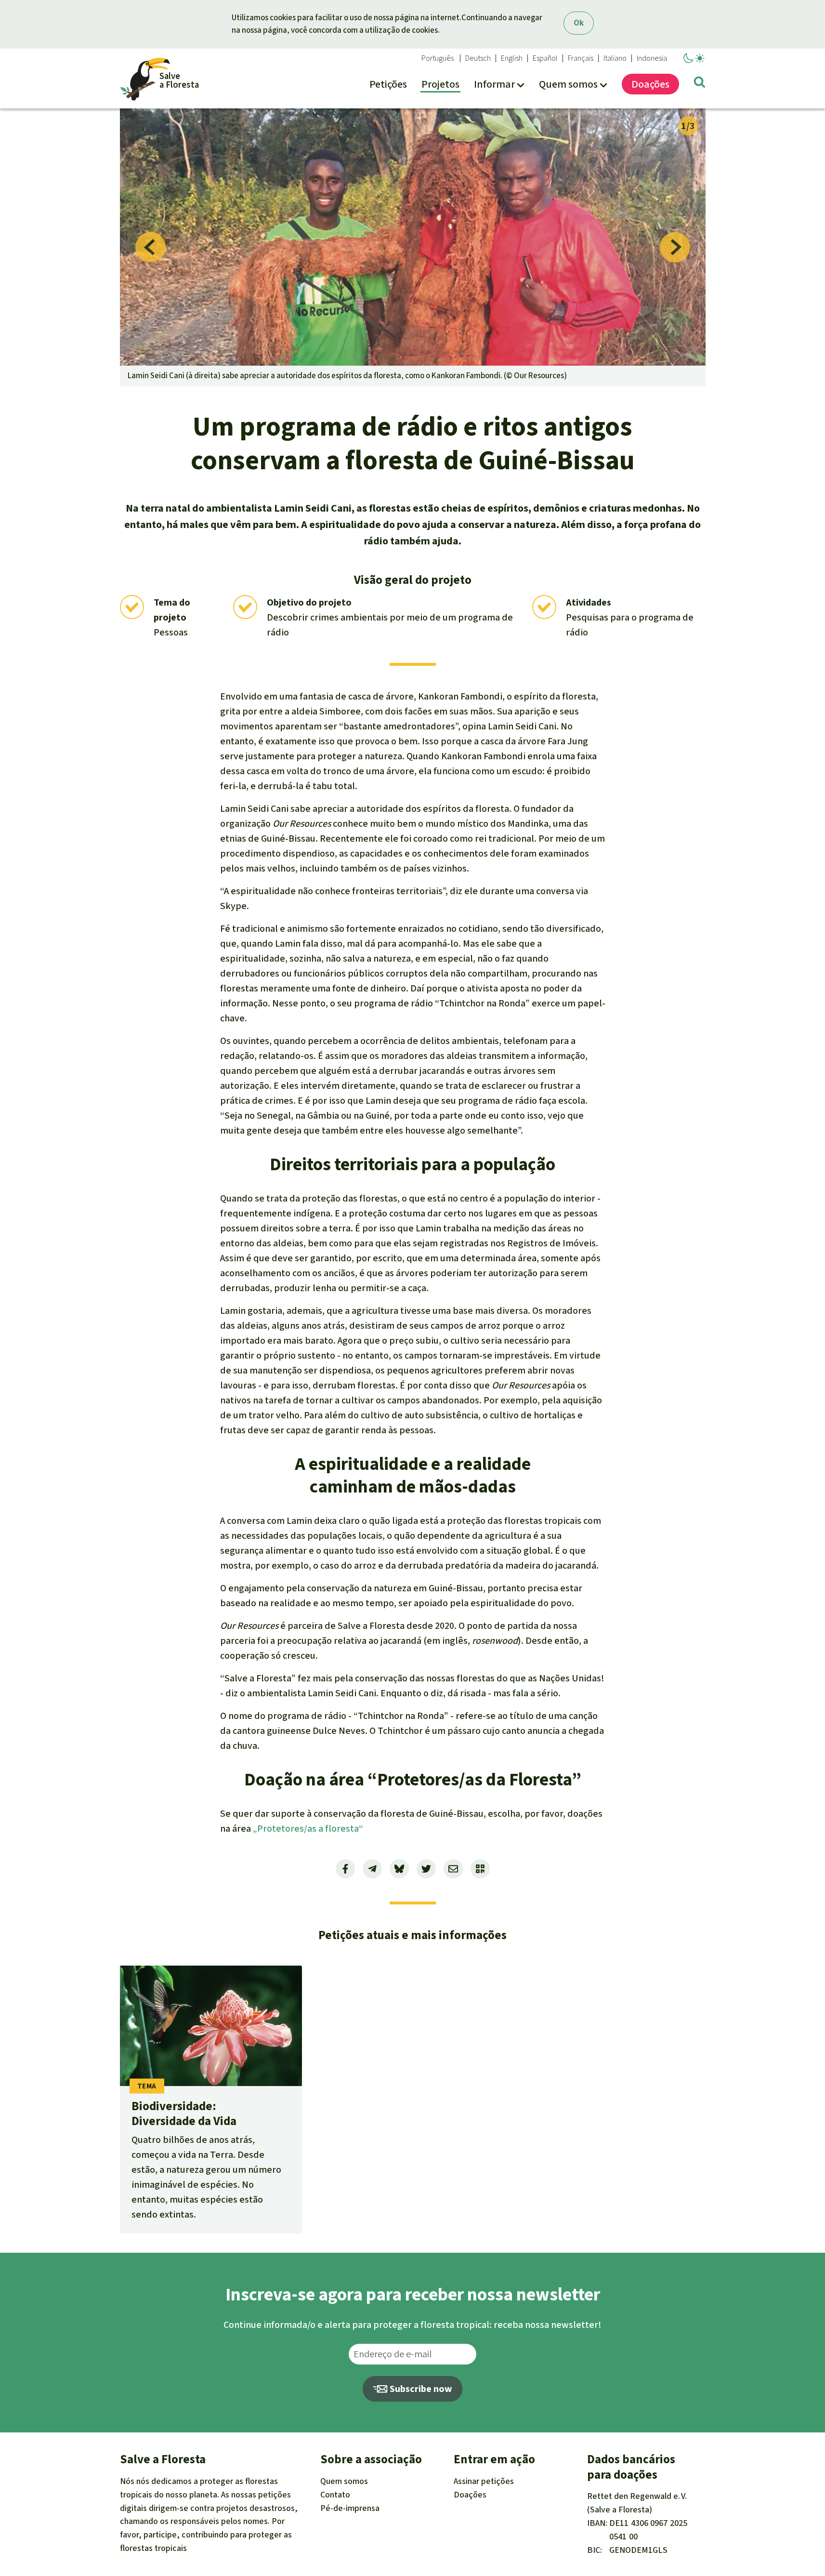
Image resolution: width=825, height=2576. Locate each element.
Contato (335, 2495)
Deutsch (478, 58)
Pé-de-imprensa (350, 2508)
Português (438, 58)
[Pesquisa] (700, 84)
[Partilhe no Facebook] (345, 1869)
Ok (579, 23)
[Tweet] (426, 1869)
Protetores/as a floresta (308, 1829)
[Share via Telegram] (372, 1869)
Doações (470, 2495)
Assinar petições (484, 2481)
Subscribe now (420, 2389)
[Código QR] (480, 1869)
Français (581, 58)
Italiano (615, 58)
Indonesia (652, 58)
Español (545, 58)
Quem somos (344, 2481)
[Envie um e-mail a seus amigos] (453, 1869)
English (512, 58)
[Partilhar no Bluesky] (399, 1869)
